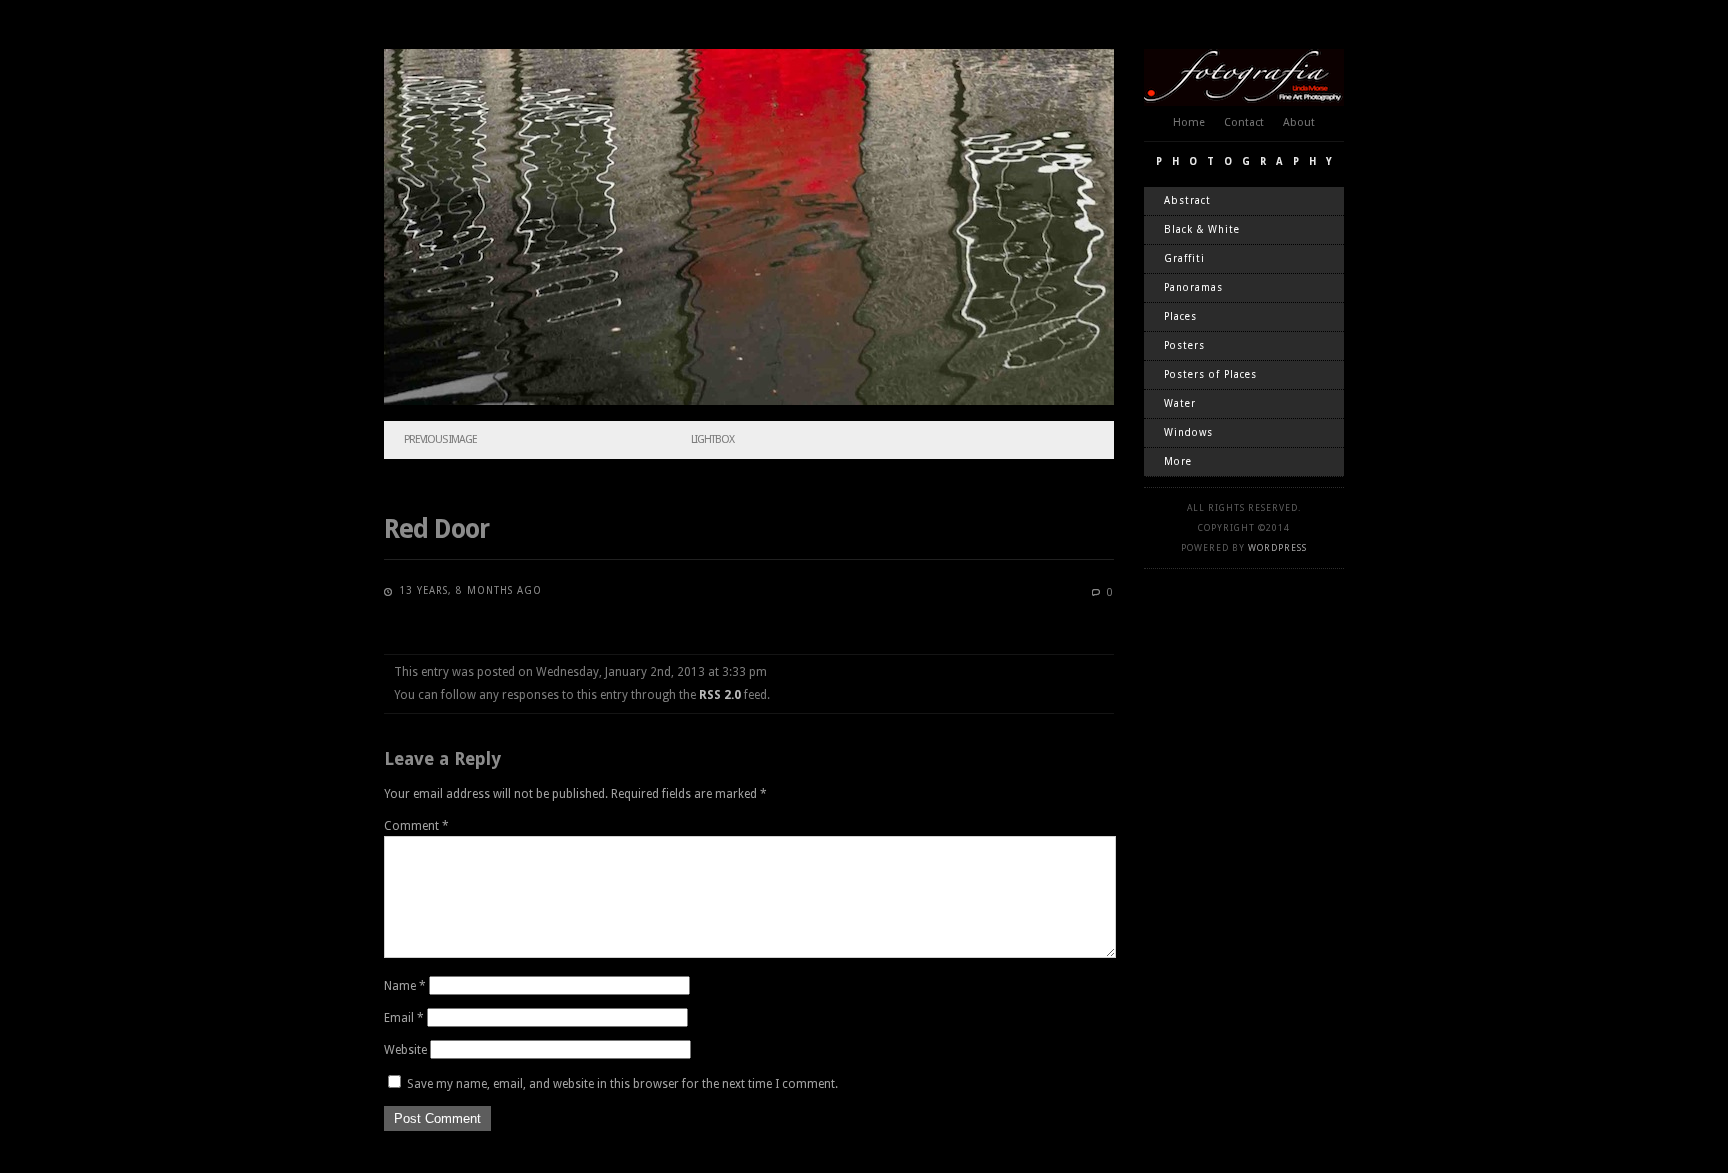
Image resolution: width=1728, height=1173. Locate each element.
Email (404, 1018)
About (1299, 122)
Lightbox (712, 439)
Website (405, 1050)
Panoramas (1193, 287)
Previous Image (440, 439)
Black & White (1202, 229)
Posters (1184, 345)
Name (405, 986)
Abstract (1187, 200)
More (1178, 461)
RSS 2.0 (720, 695)
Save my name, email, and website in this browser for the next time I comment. (622, 1084)
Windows (1188, 432)
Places (1180, 316)
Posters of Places (1210, 374)
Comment (416, 826)
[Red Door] (749, 401)
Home (1189, 122)
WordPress (1277, 548)
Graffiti (1184, 258)
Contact (1244, 122)
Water (1180, 403)
